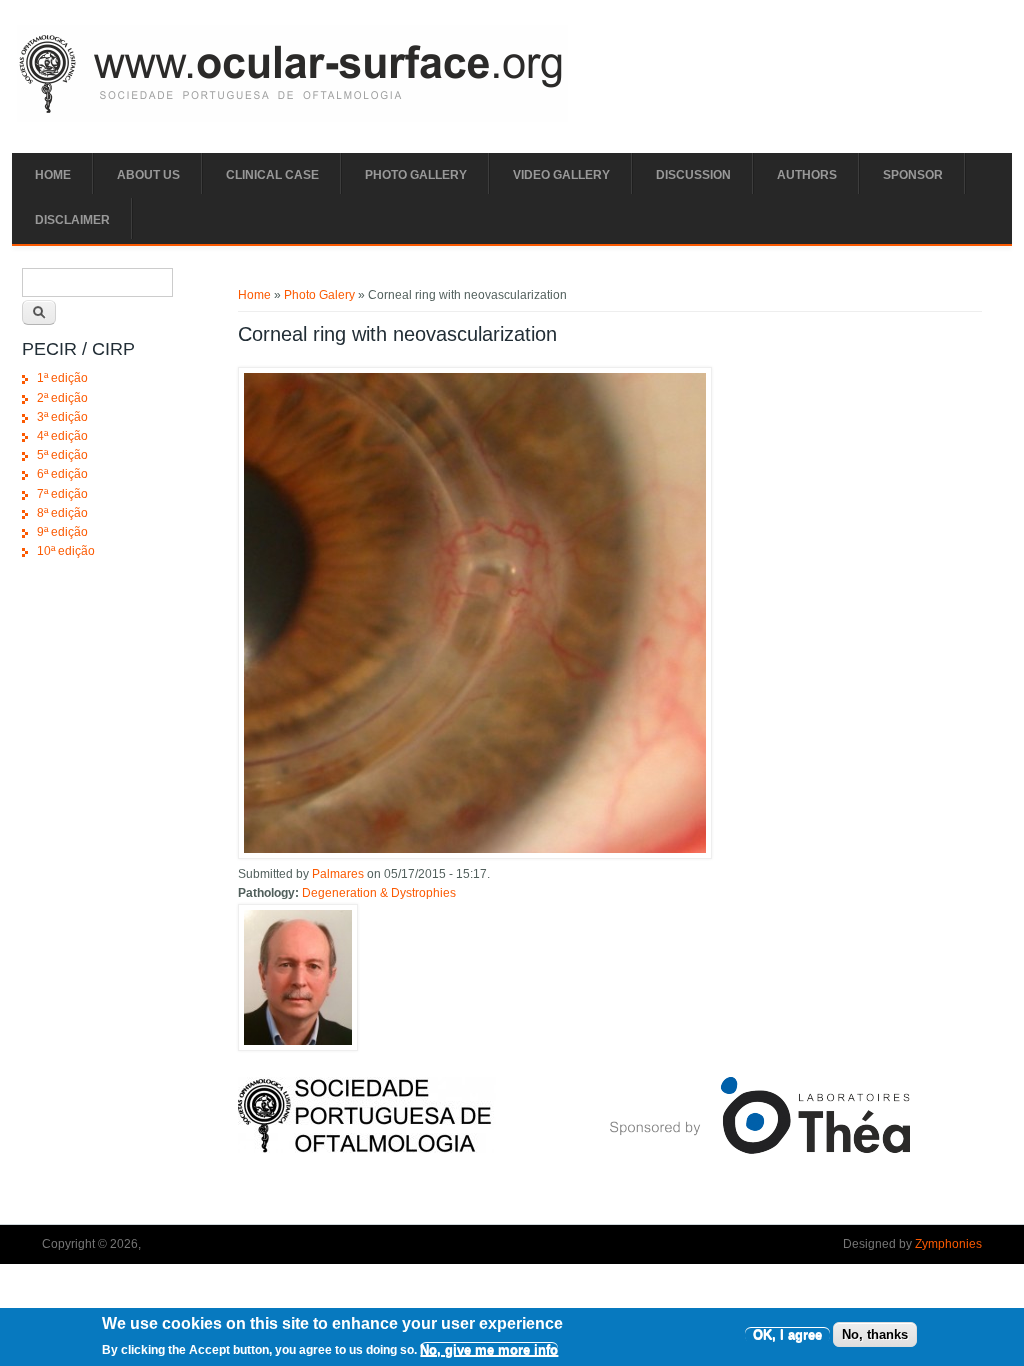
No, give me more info (489, 1349)
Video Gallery (561, 175)
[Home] (292, 118)
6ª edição (62, 474)
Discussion (693, 175)
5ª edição (62, 455)
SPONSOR (913, 175)
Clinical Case (272, 175)
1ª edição (62, 378)
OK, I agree (787, 1334)
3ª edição (62, 417)
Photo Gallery (416, 175)
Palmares (338, 874)
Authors (807, 175)
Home (53, 175)
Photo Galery (319, 295)
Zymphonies (948, 1244)
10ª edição (66, 551)
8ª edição (62, 513)
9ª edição (62, 532)
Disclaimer (72, 220)
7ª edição (62, 494)
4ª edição (62, 436)
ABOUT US (148, 175)
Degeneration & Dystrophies (379, 893)
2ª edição (62, 398)
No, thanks (875, 1334)
